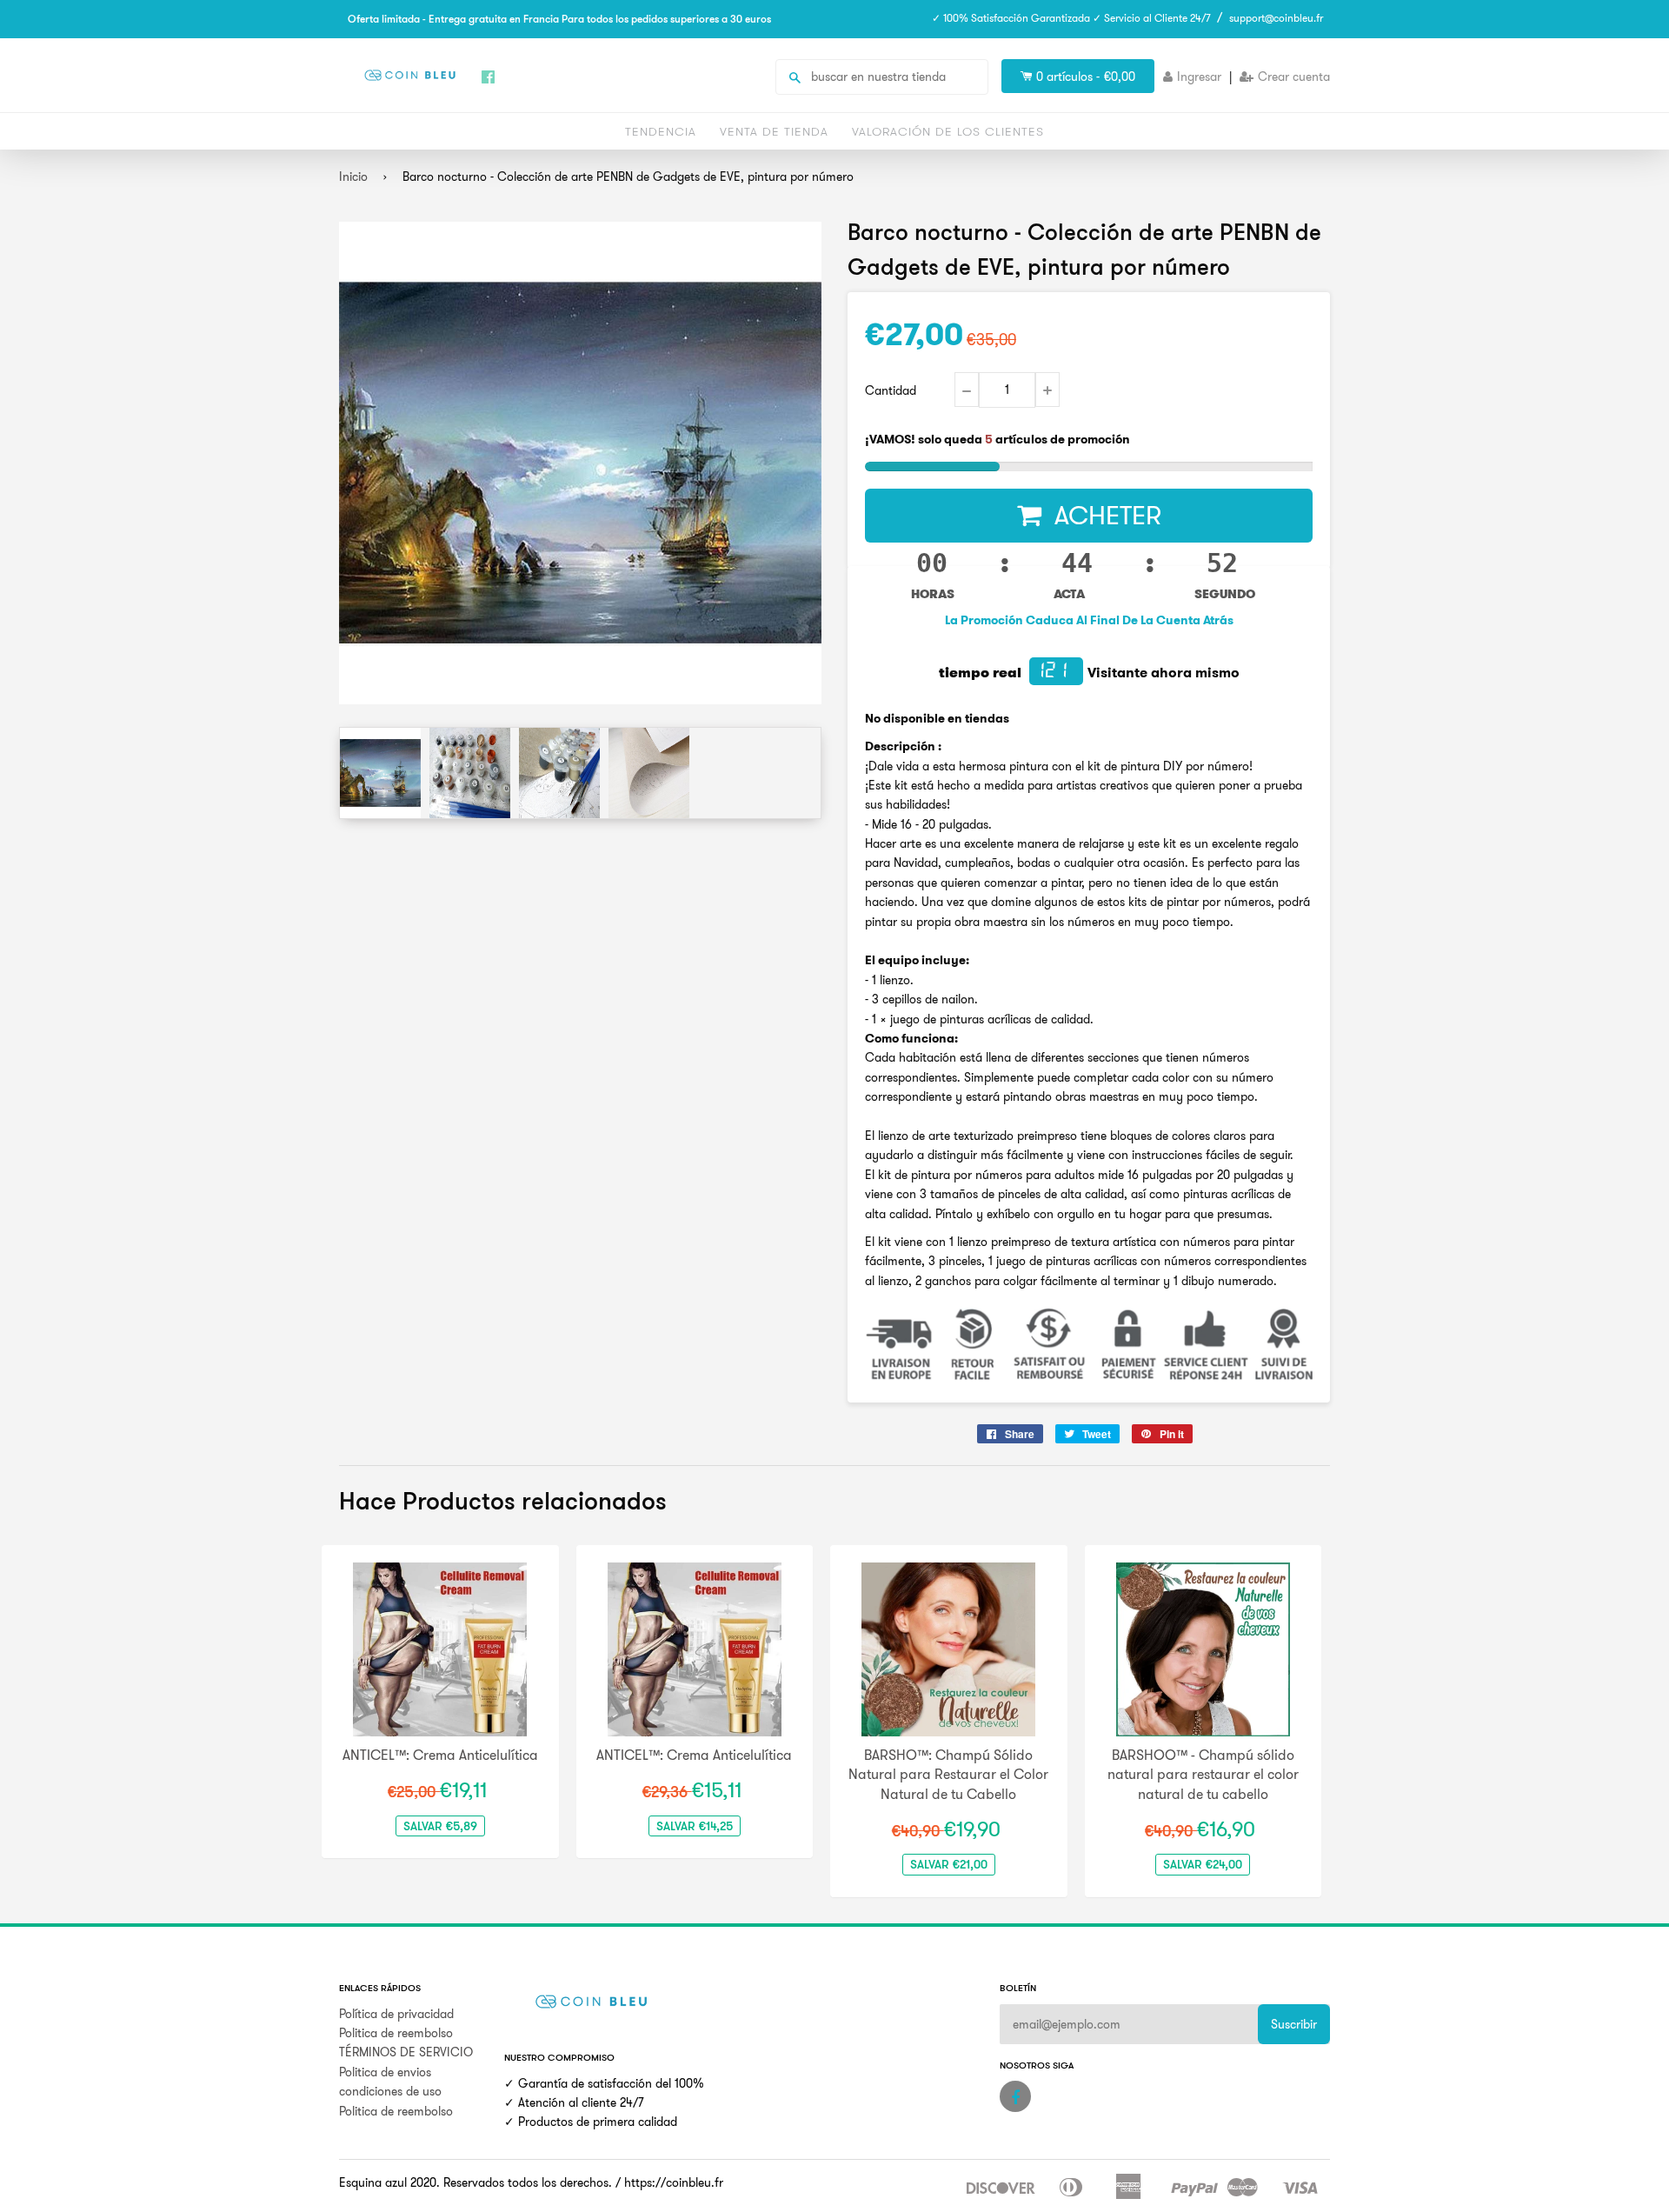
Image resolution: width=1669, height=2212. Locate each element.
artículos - (1086, 77)
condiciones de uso (390, 2091)
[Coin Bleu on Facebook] (1015, 2096)
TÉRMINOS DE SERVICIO (406, 2052)
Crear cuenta (1294, 77)
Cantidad (891, 390)
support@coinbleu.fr (1276, 18)
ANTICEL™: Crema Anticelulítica (440, 1755)
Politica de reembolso (396, 2033)
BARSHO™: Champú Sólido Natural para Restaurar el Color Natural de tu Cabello (948, 1774)
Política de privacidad (396, 2014)
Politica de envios (385, 2072)
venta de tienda (774, 131)
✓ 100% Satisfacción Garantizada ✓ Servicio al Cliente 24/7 (1071, 18)
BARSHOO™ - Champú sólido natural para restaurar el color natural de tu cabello (1203, 1774)
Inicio (353, 177)
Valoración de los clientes (948, 131)
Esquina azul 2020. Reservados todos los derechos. (475, 2182)
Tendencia (661, 131)
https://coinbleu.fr (674, 2182)
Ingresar (1199, 77)
